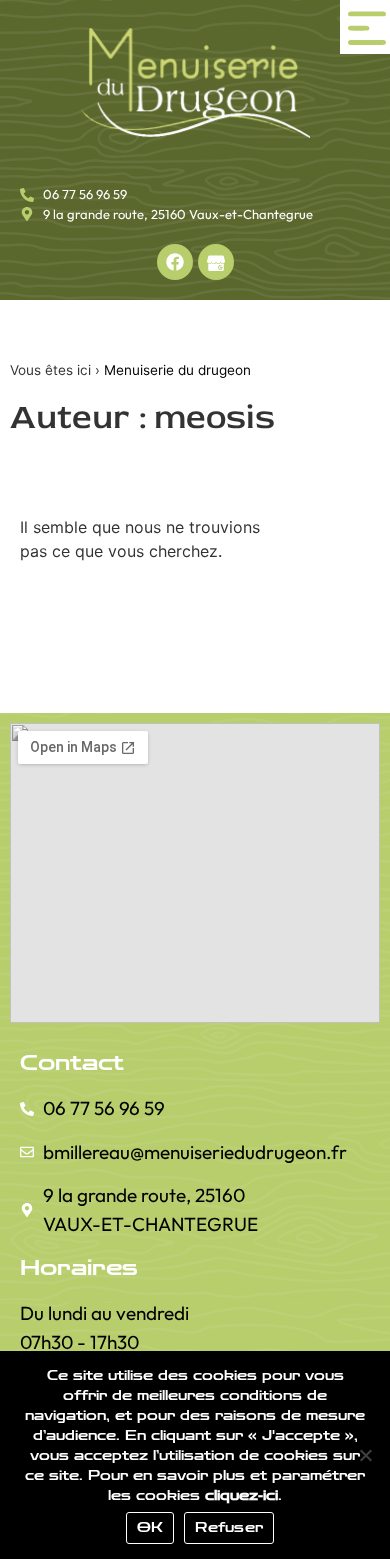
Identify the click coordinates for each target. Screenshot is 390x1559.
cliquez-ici (241, 1496)
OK (150, 1528)
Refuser (229, 1528)
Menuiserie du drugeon (177, 370)
